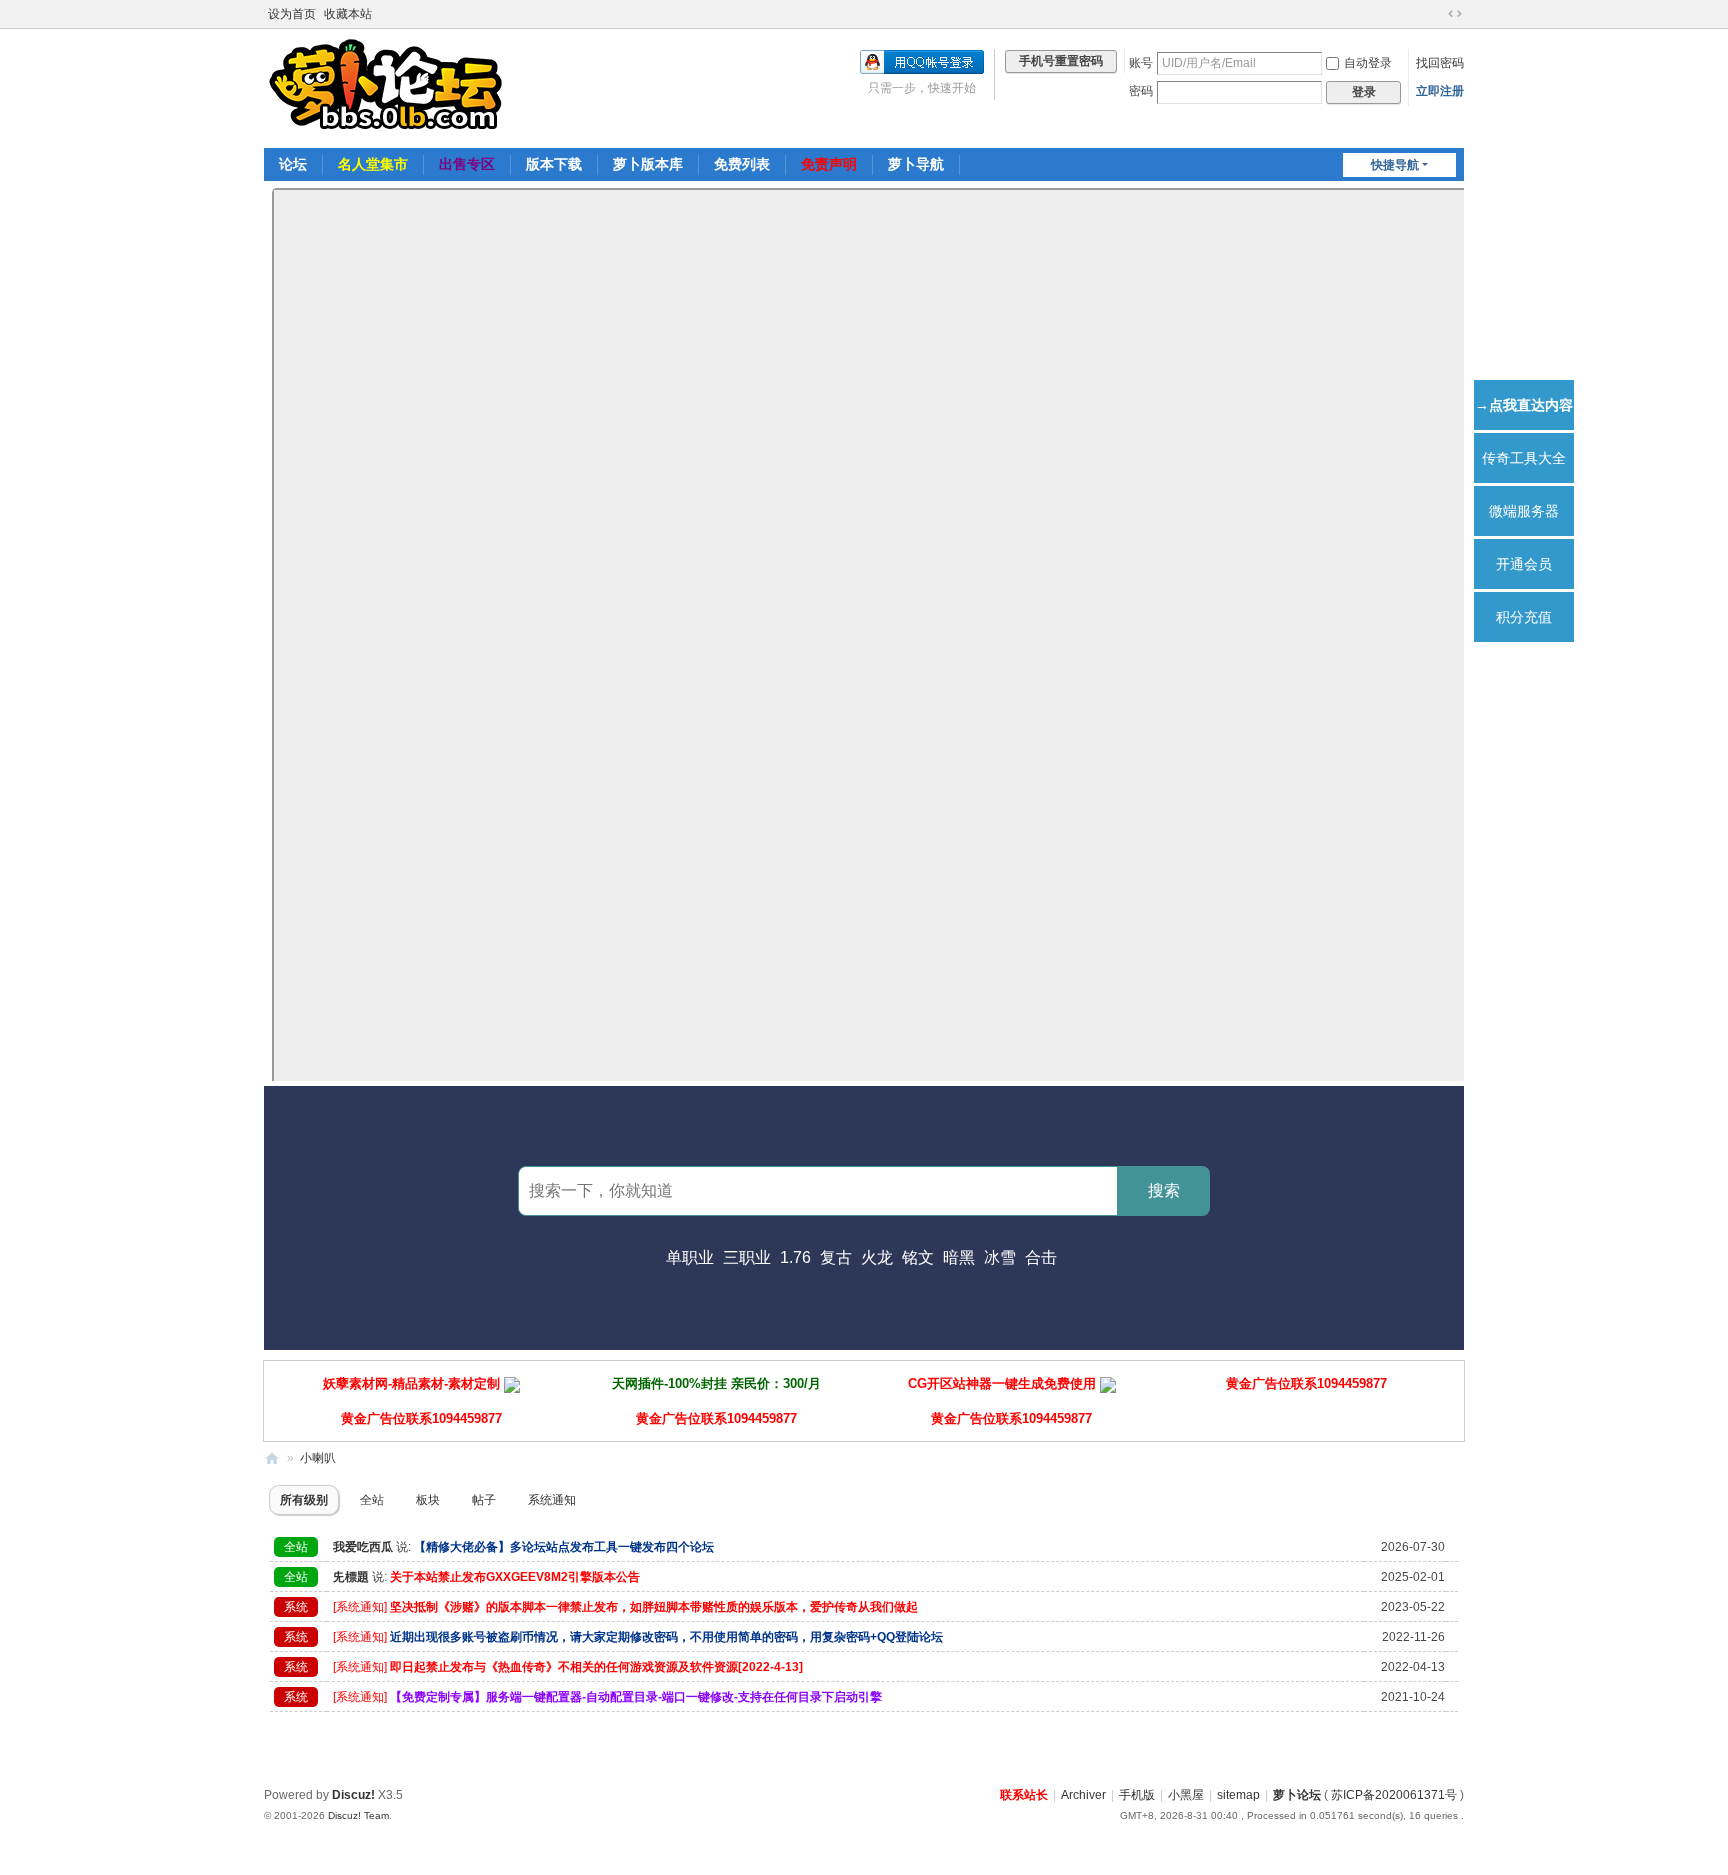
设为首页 (292, 14)
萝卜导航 (916, 164)
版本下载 (554, 164)
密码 (1141, 91)
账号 (1141, 63)
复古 (836, 1257)
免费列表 (742, 164)
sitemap (1238, 1795)
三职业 (747, 1257)
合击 (1041, 1257)
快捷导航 (1395, 165)
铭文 (918, 1257)
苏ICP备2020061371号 (1394, 1795)
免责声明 (829, 164)
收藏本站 (348, 14)
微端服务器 (1524, 511)
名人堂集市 (373, 164)
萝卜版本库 (648, 164)
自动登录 (1368, 63)
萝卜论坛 (1297, 1795)
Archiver (1083, 1795)
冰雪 (1000, 1257)
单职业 (690, 1257)
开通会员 (1524, 564)
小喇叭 (318, 1458)
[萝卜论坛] (389, 87)
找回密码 (1440, 63)
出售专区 (467, 164)
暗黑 (959, 1257)
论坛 (293, 164)
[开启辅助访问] (1436, 14)
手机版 (1137, 1795)
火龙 (877, 1257)
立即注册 (1440, 91)
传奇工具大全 (1524, 458)
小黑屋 (1186, 1795)
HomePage (272, 1458)
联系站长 (1024, 1795)
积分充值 (1524, 617)
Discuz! (353, 1795)
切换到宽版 (1455, 14)
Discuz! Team (358, 1815)
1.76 (795, 1257)
